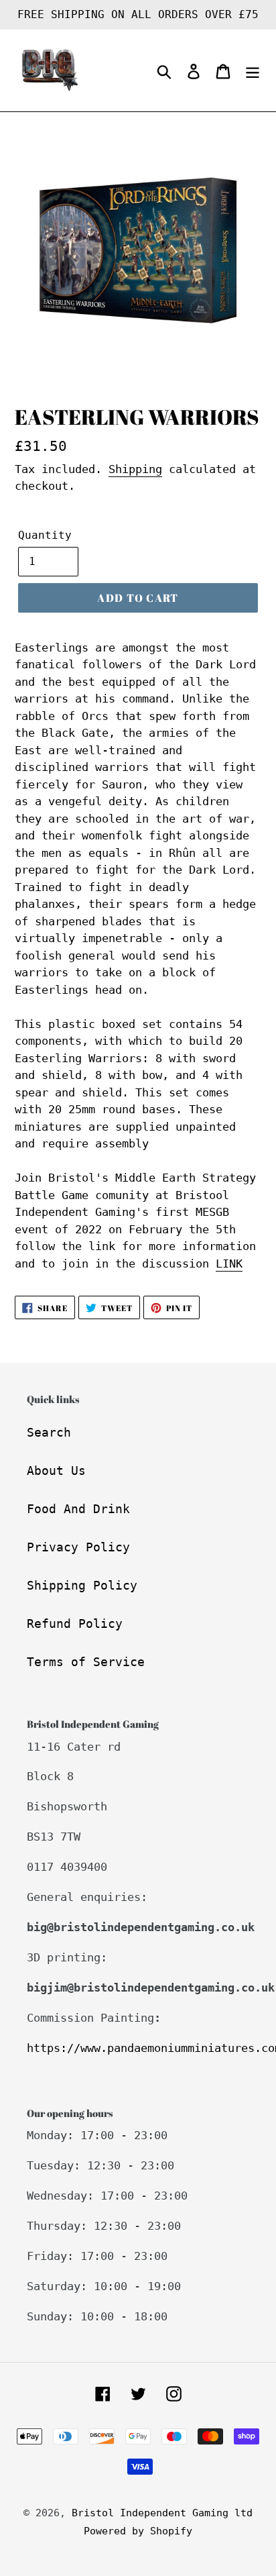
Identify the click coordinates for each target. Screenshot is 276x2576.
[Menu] (253, 71)
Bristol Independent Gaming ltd (162, 2513)
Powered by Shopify (138, 2531)
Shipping (135, 469)
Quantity (45, 535)
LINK (229, 1264)
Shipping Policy (82, 1585)
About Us (56, 1471)
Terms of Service (86, 1662)
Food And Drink (78, 1509)
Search (49, 1432)
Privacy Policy (78, 1547)
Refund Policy (75, 1624)
